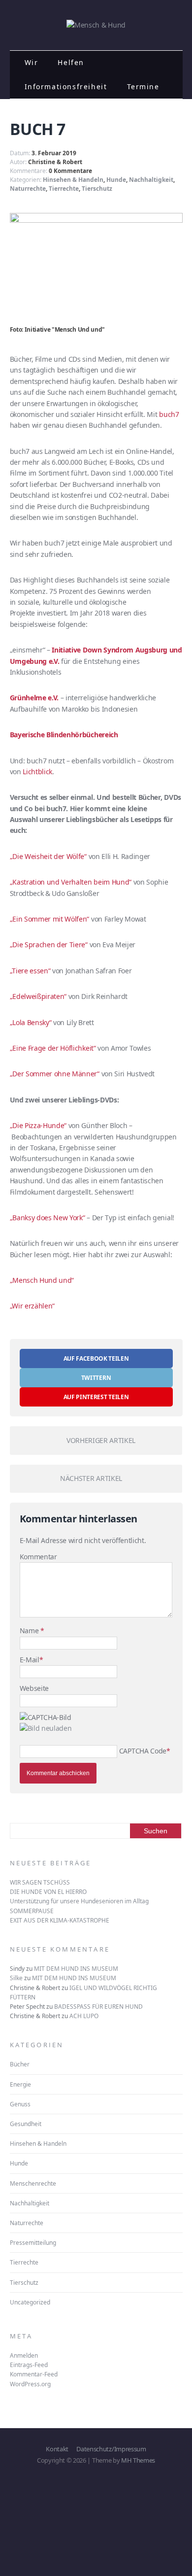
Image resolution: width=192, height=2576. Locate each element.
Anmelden (24, 2355)
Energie (20, 2084)
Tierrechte (64, 189)
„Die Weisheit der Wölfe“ (48, 856)
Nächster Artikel (91, 1478)
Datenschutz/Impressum (111, 2449)
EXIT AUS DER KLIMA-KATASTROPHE (60, 1920)
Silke (16, 1978)
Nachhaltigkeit (151, 180)
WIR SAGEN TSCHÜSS (40, 1882)
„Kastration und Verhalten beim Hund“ (71, 882)
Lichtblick (37, 772)
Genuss (20, 2104)
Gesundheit (26, 2124)
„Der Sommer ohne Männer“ (55, 1074)
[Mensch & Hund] (96, 25)
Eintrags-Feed (29, 2365)
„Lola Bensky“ (31, 1022)
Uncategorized (30, 2302)
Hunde (116, 180)
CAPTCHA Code (143, 1751)
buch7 (169, 414)
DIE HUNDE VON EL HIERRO (48, 1892)
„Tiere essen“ (30, 971)
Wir (32, 62)
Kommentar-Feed (34, 2374)
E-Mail (30, 1660)
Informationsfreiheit (66, 86)
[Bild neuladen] (46, 1728)
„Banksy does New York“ (48, 1218)
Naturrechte (28, 189)
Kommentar (38, 1557)
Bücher (20, 2064)
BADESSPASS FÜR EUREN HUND (98, 2007)
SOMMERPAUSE (32, 1911)
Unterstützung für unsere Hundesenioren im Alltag (79, 1901)
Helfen (71, 62)
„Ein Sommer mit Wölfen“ (50, 919)
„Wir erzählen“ (32, 1306)
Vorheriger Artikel (101, 1440)
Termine (143, 86)
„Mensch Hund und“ (42, 1280)
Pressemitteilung (33, 2243)
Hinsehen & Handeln (73, 180)
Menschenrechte (33, 2183)
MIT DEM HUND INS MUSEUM (76, 1969)
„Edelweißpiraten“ (38, 996)
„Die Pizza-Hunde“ (38, 1125)
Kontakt (57, 2449)
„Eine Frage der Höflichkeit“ (53, 1048)
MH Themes (138, 2460)
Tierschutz (97, 189)
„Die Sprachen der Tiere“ (49, 945)
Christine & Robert (55, 162)
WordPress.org (30, 2384)
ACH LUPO (84, 2016)
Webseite (34, 1688)
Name (30, 1631)
